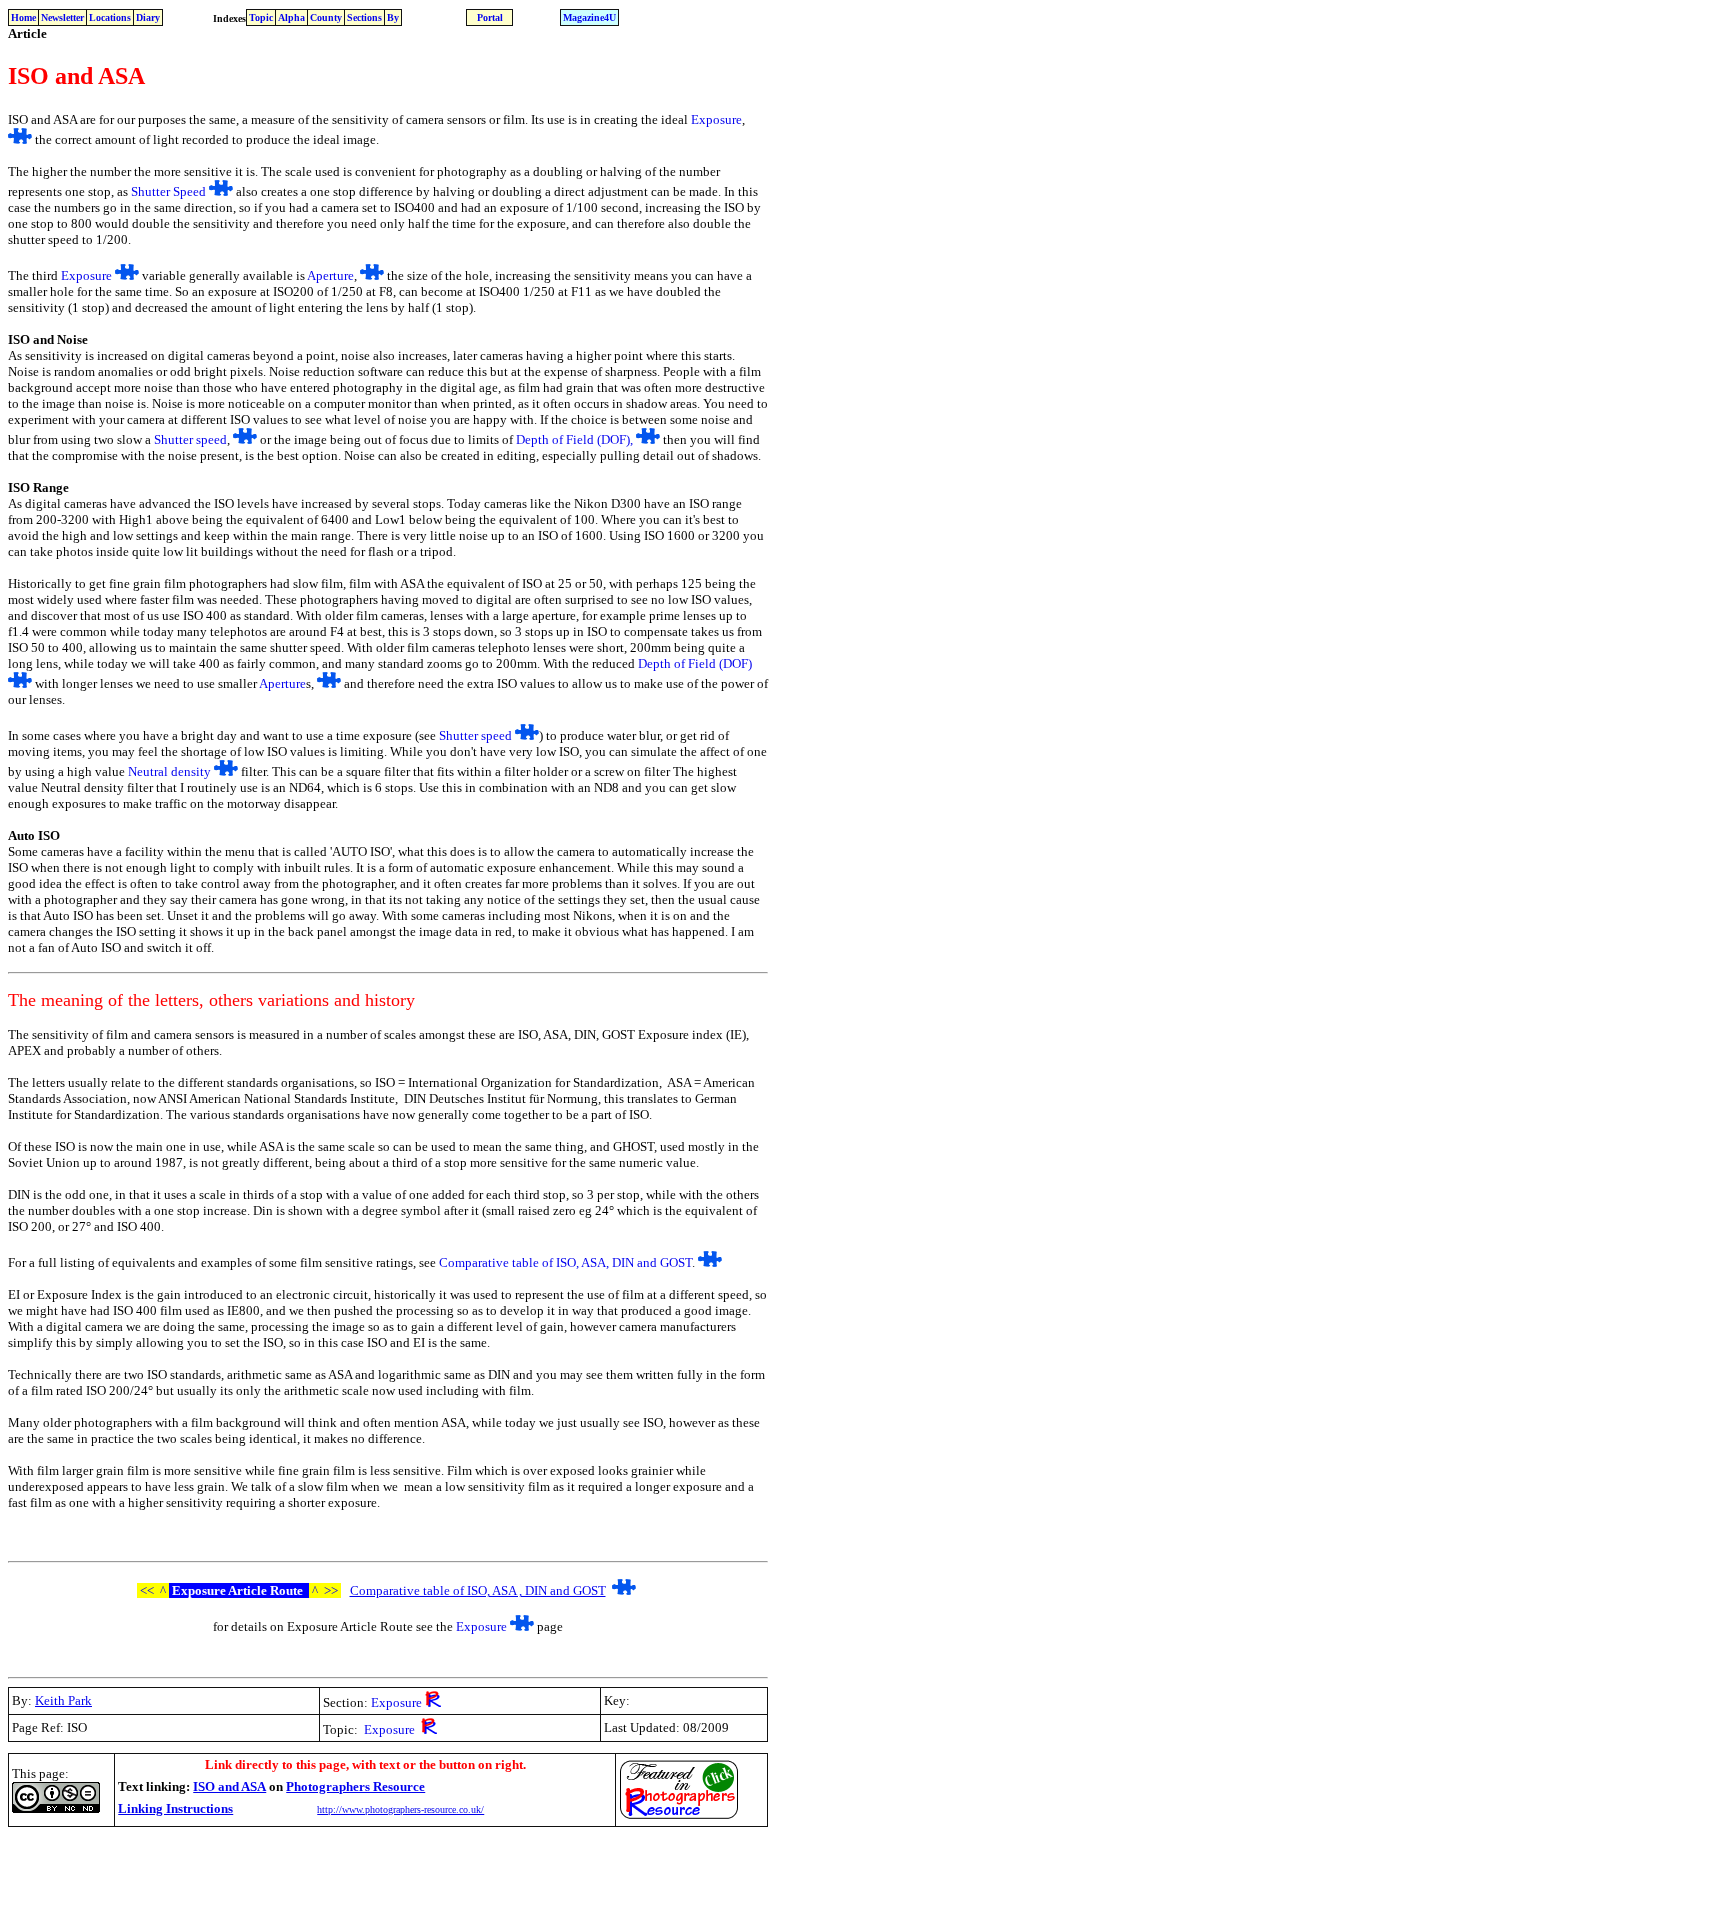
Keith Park (63, 1700)
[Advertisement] (372, 1878)
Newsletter (62, 17)
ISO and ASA (229, 1786)
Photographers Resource (355, 1786)
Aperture (330, 275)
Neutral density (169, 771)
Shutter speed (190, 439)
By (393, 17)
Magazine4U (589, 17)
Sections (364, 17)
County (326, 17)
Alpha (291, 17)
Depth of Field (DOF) (695, 663)
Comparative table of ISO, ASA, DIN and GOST (565, 1262)
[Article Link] (20, 139)
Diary (148, 17)
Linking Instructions (175, 1808)
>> (329, 1590)
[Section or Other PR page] (433, 1701)
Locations (110, 17)
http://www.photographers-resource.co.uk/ (400, 1809)
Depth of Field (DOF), (576, 439)
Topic (261, 17)
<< (148, 1590)
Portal (490, 17)
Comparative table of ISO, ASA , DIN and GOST (478, 1590)
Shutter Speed (168, 191)
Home (23, 17)
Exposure (716, 119)
